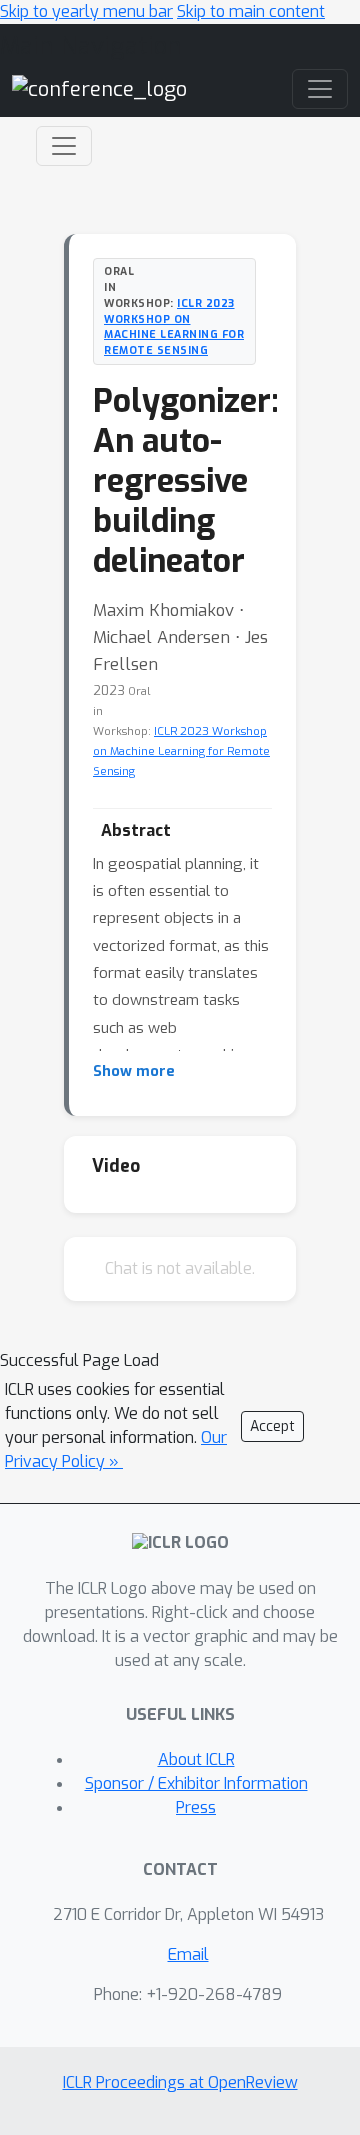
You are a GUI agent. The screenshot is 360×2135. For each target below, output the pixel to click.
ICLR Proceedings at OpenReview (180, 2082)
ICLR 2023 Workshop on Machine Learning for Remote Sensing (174, 326)
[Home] (99, 88)
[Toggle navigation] (64, 146)
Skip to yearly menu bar (86, 11)
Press (196, 1807)
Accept (272, 1426)
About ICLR (196, 1759)
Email (188, 1954)
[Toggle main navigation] (320, 89)
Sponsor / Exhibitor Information (196, 1783)
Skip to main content (251, 11)
